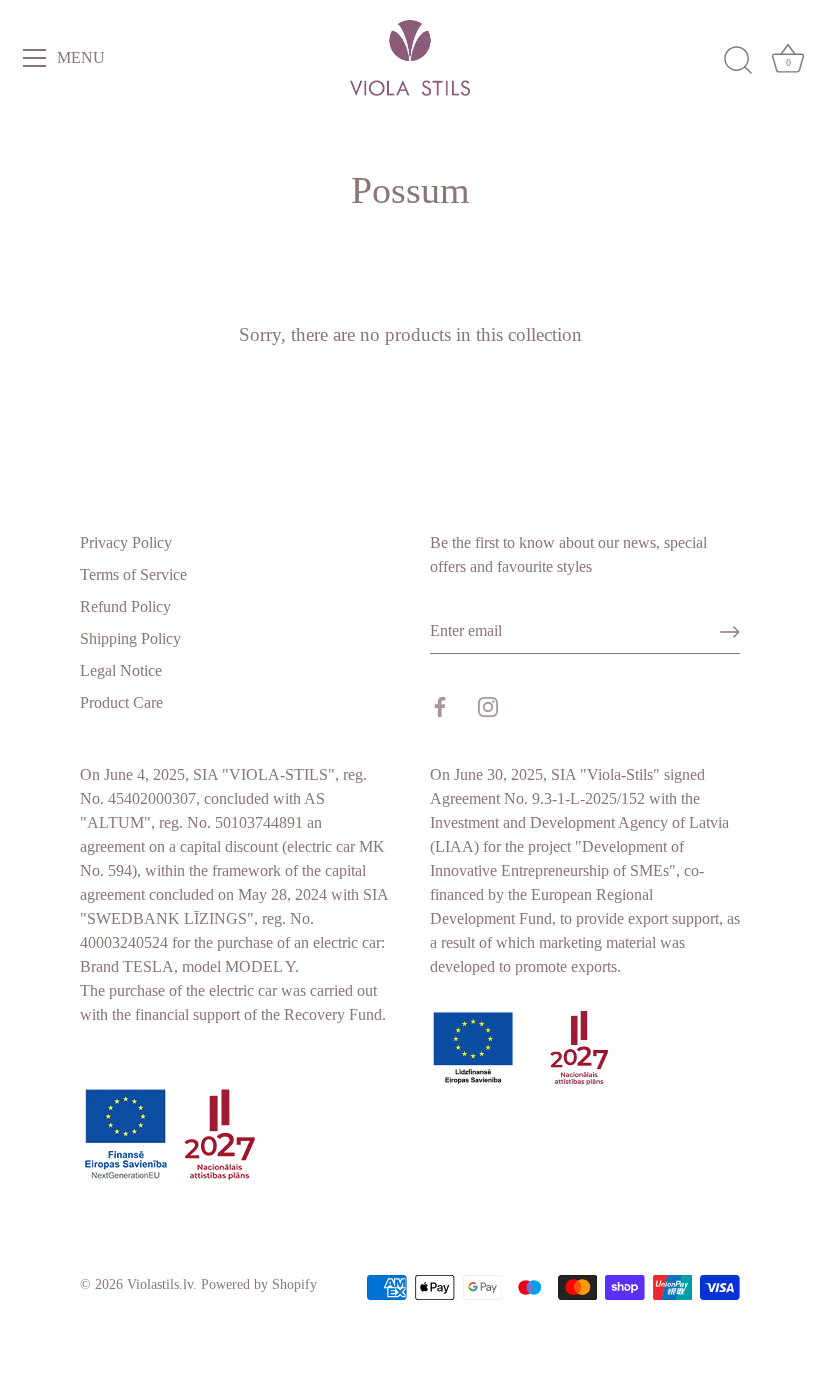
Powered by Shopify (259, 1284)
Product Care (121, 702)
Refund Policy (125, 606)
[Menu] (35, 58)
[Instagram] (488, 705)
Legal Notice (121, 670)
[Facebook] (440, 705)
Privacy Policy (126, 542)
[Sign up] (730, 632)
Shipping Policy (130, 638)
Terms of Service (133, 574)
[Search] (738, 61)
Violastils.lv (160, 1284)
